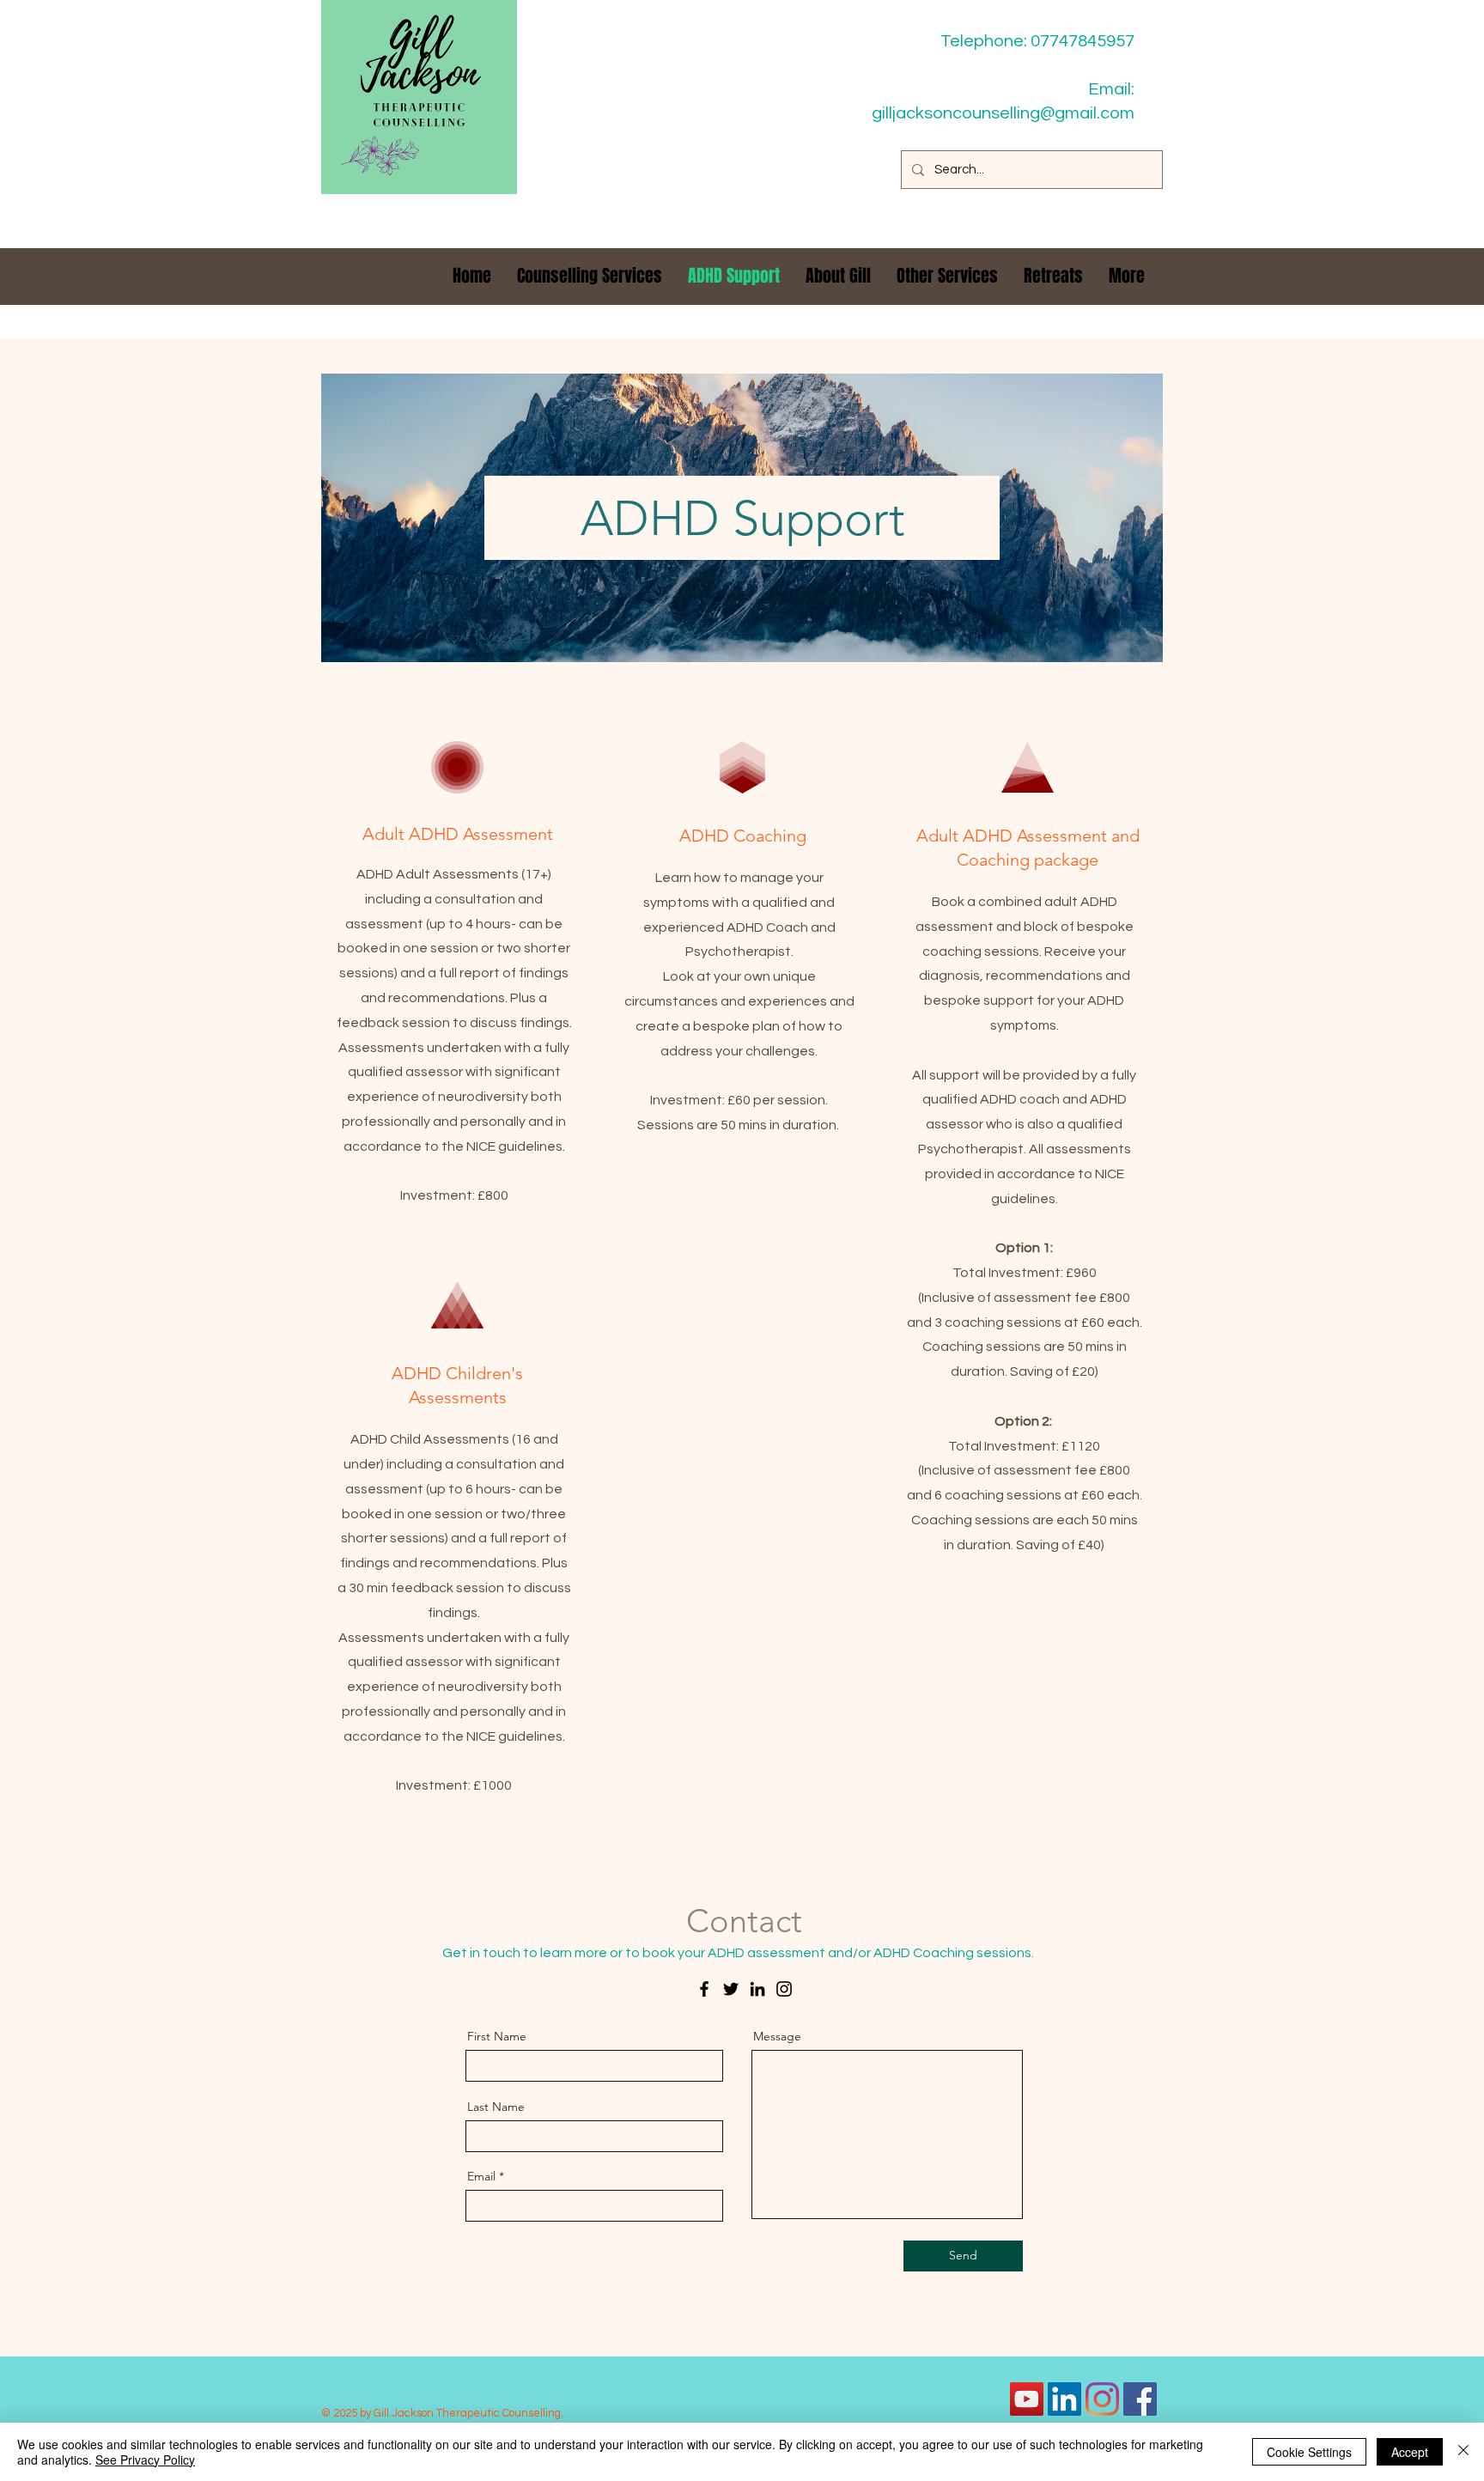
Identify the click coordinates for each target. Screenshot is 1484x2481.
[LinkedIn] (757, 1989)
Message (777, 2036)
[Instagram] (784, 1989)
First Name (497, 2036)
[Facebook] (704, 1989)
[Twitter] (731, 1989)
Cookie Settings (1309, 2452)
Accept (1410, 2452)
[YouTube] (1027, 2399)
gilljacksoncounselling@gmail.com (1003, 113)
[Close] (1463, 2452)
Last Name (496, 2107)
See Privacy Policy (145, 2460)
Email (481, 2176)
